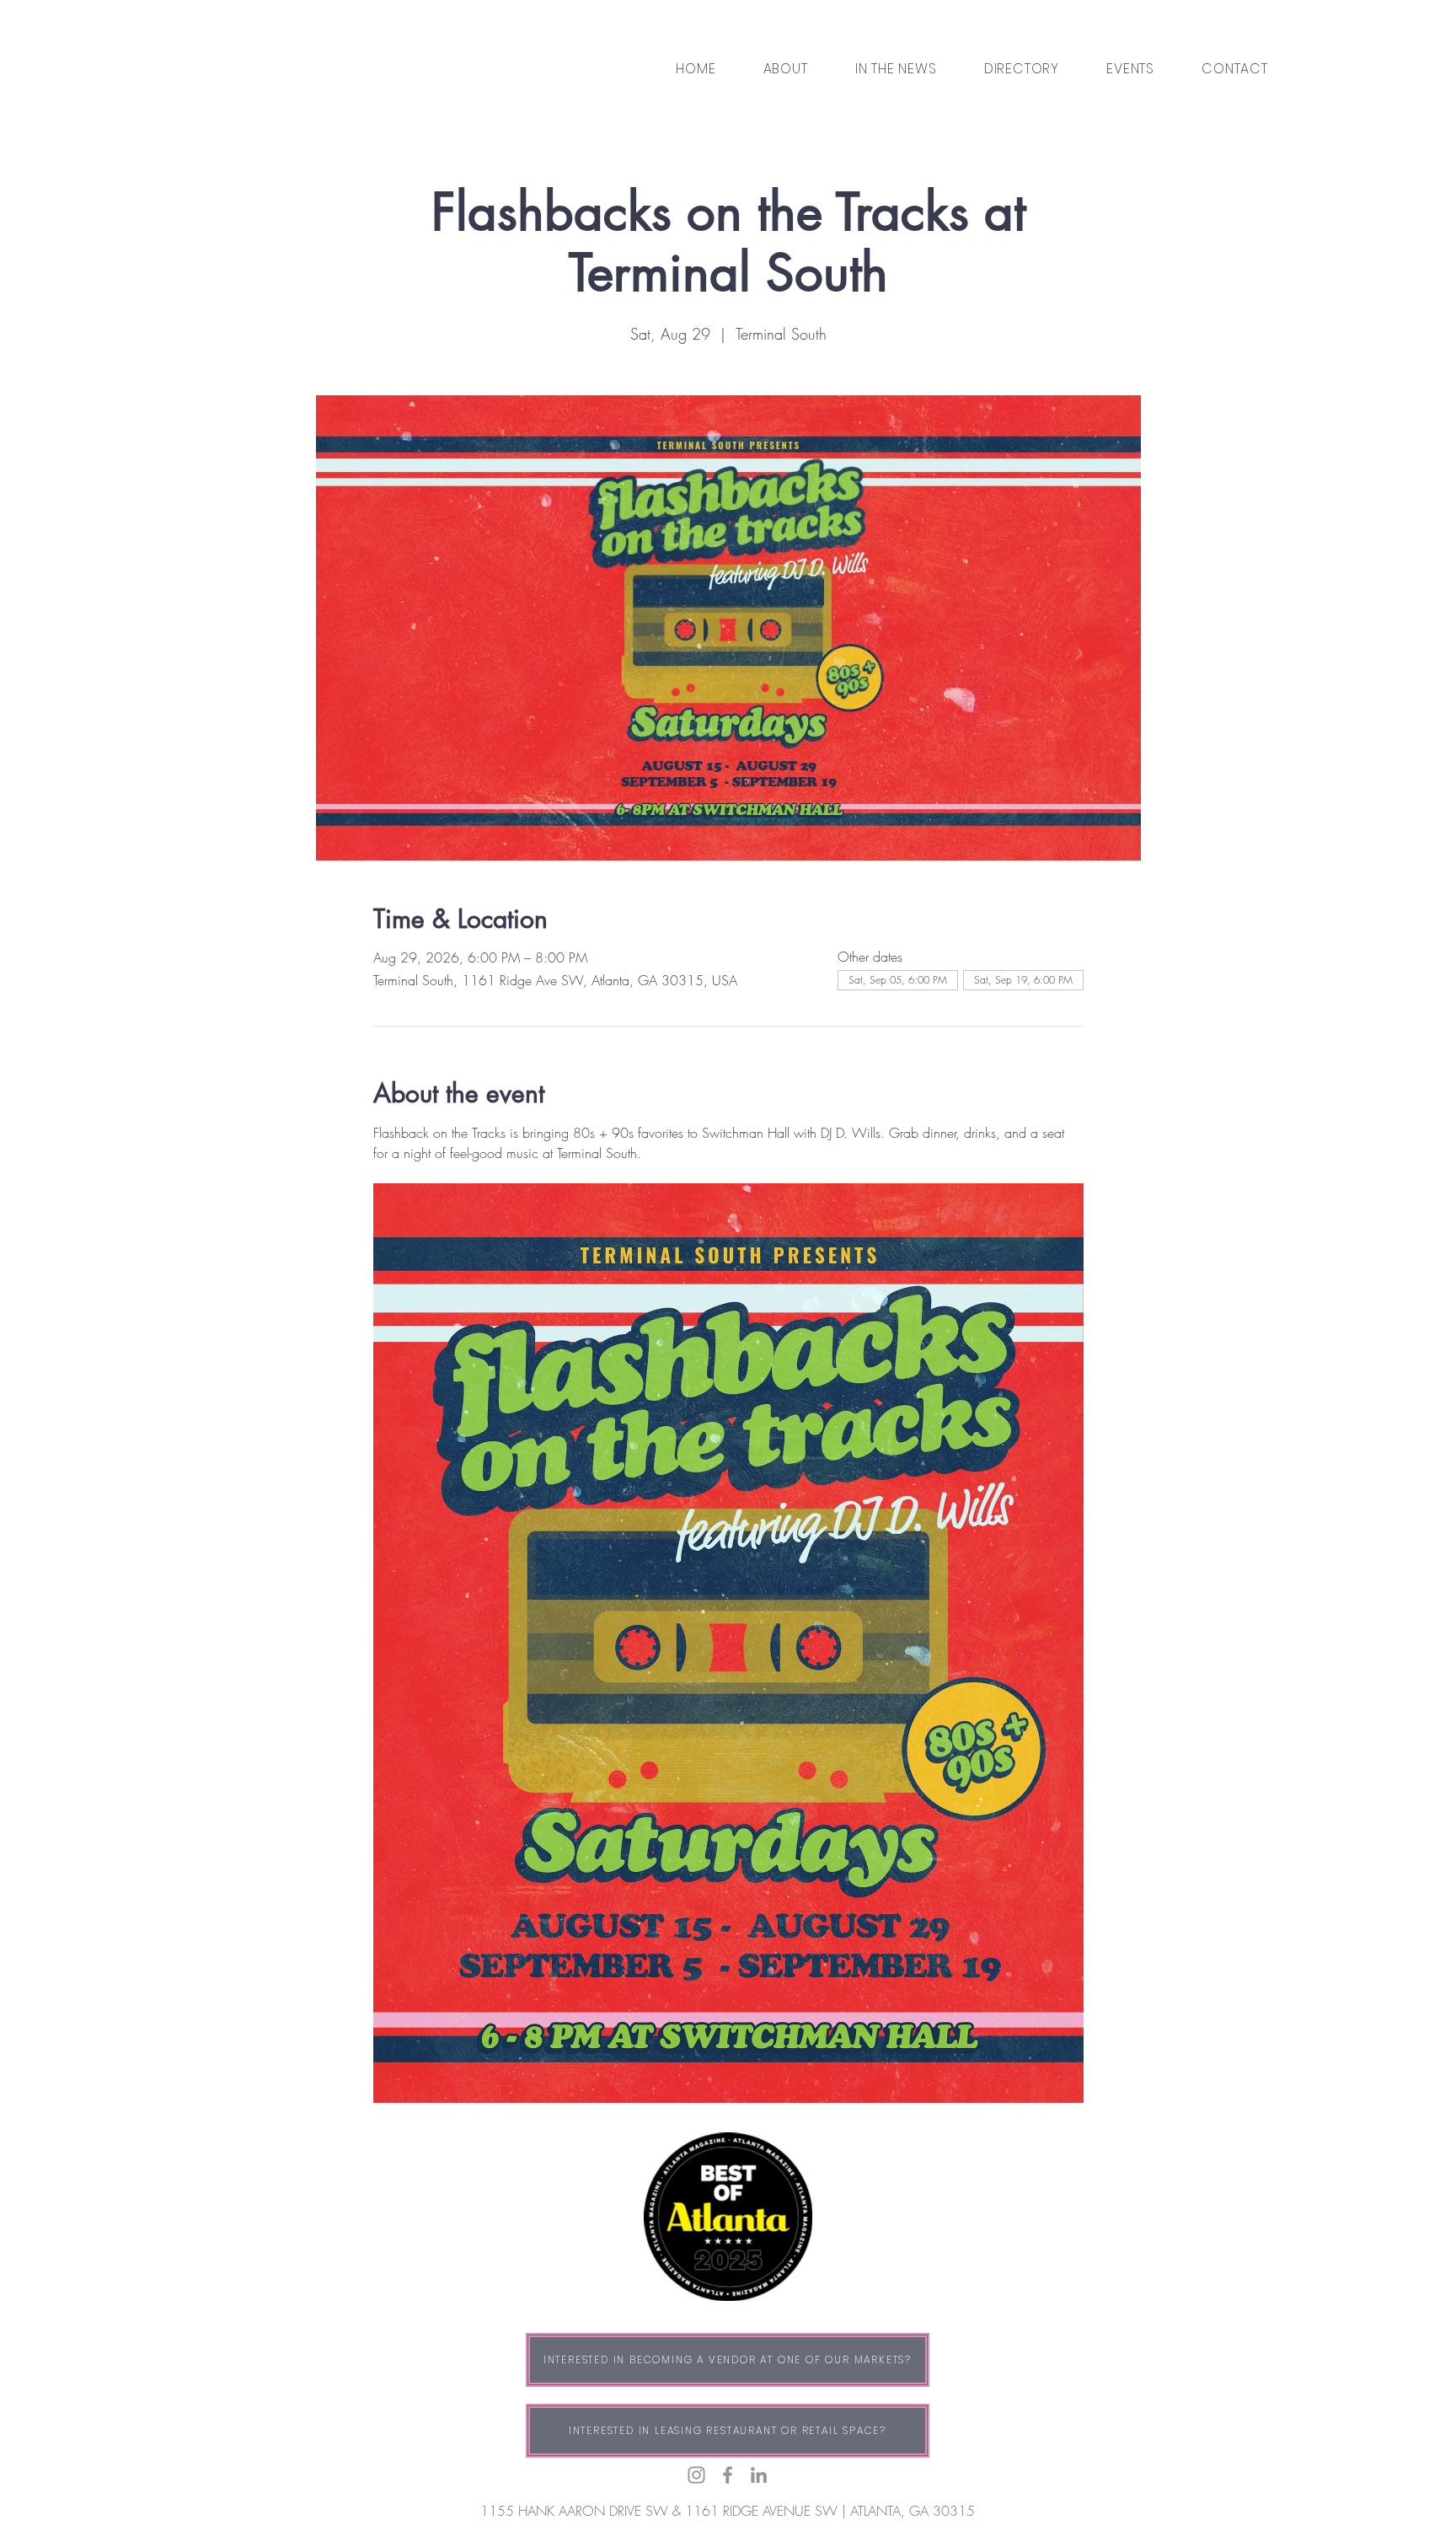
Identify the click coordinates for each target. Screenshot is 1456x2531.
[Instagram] (696, 2475)
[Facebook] (728, 2475)
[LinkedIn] (759, 2475)
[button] (1022, 69)
